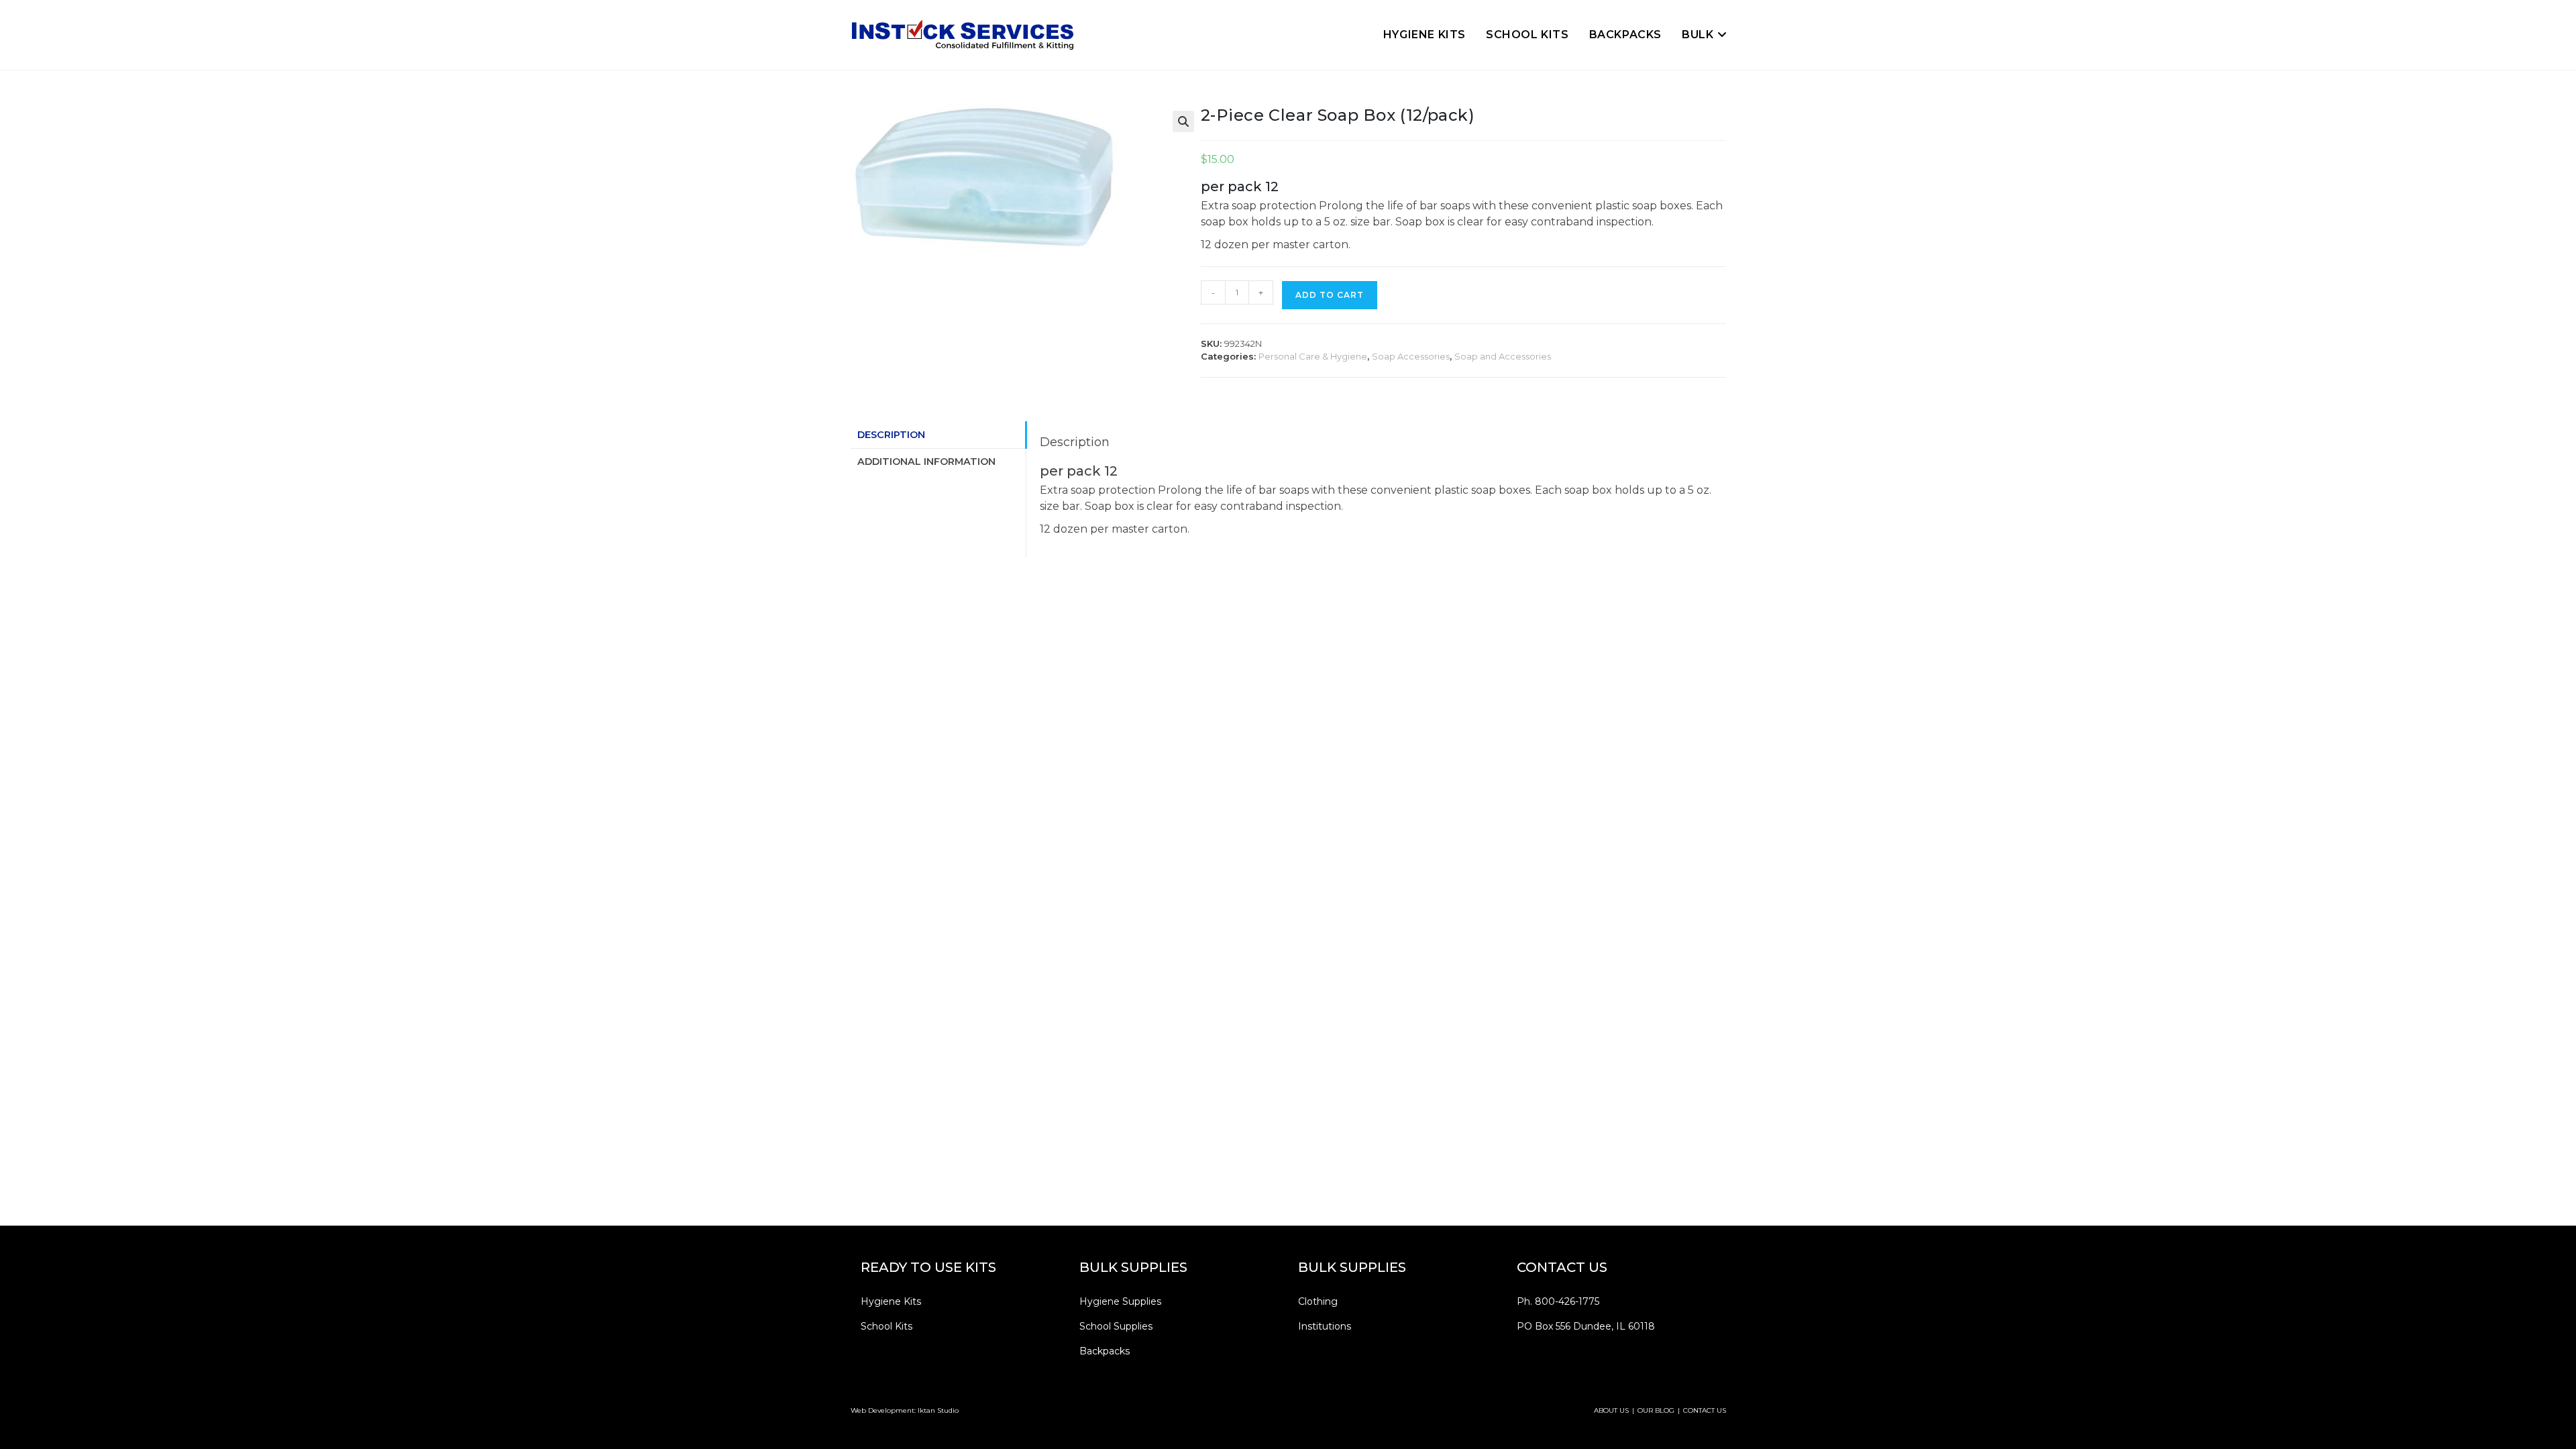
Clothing (1318, 1301)
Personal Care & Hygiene (1313, 356)
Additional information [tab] (926, 462)
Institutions (1325, 1326)
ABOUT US (1611, 1410)
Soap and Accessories (1503, 356)
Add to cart (1330, 295)
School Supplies (1116, 1326)
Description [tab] (891, 435)
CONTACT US (1705, 1410)
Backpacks (1105, 1351)
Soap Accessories (1411, 356)
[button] (1183, 121)
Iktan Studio (938, 1410)
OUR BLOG (1656, 1410)
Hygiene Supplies (1120, 1301)
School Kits (887, 1326)
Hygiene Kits (891, 1301)
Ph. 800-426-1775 (1558, 1301)
